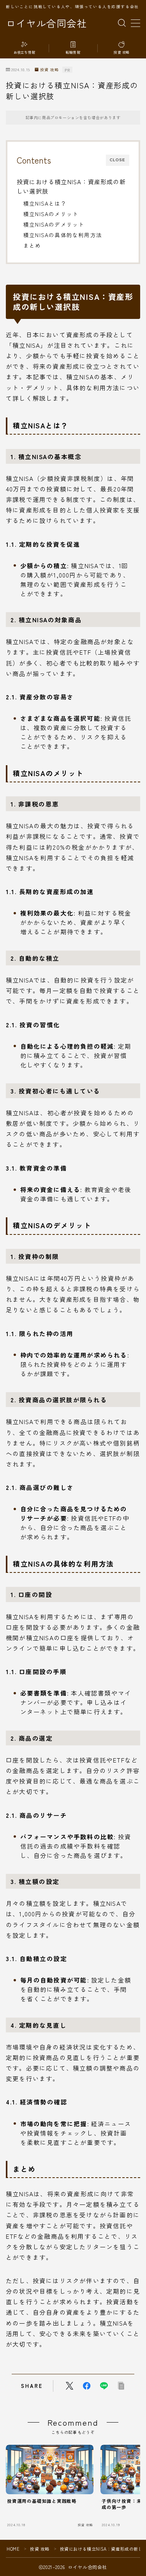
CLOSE (118, 160)
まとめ (32, 245)
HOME (13, 2549)
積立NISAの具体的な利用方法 (63, 235)
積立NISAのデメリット (54, 224)
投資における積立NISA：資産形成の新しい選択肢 (71, 186)
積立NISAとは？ (45, 203)
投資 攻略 (49, 70)
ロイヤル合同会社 (46, 23)
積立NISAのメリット (51, 214)
